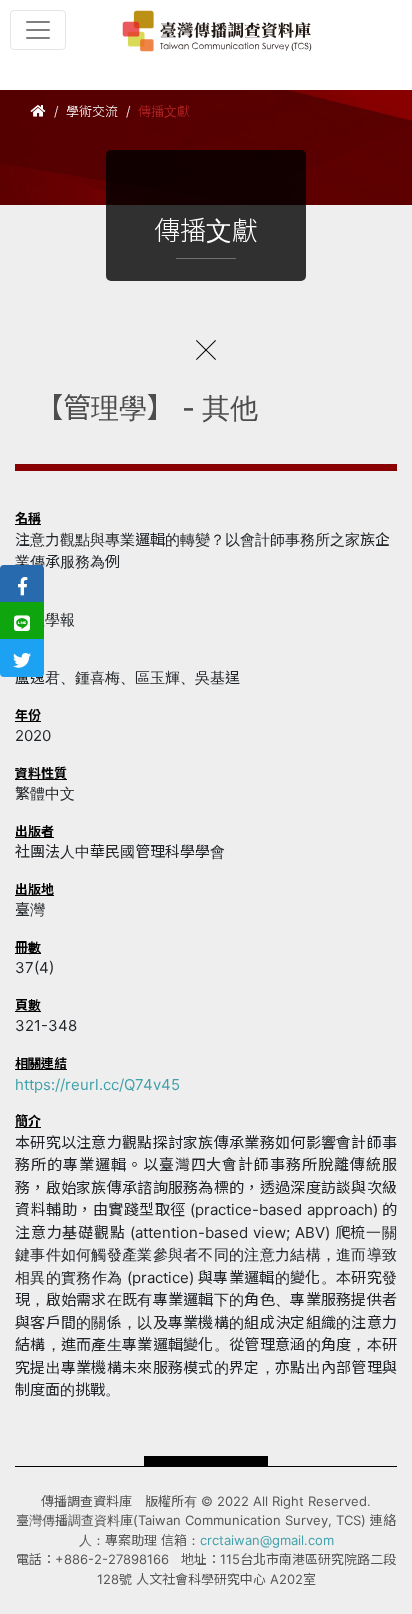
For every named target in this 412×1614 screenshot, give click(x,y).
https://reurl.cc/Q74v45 (97, 1084)
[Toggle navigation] (38, 30)
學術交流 (92, 111)
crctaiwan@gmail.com (267, 1540)
